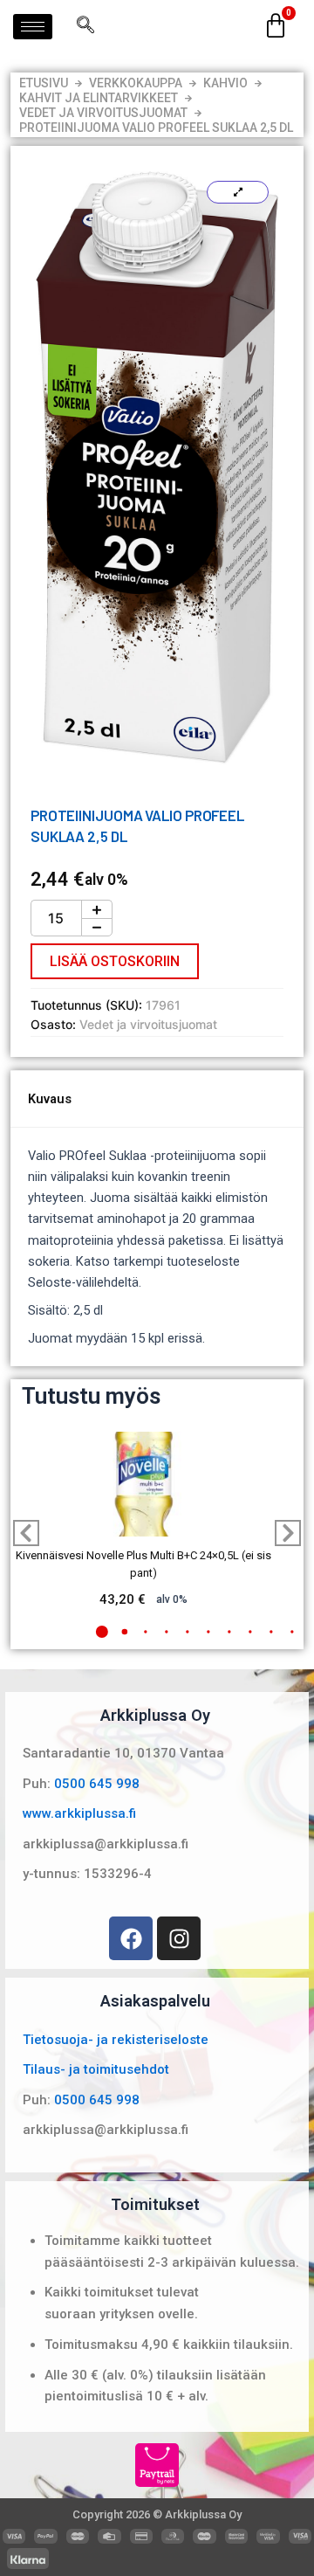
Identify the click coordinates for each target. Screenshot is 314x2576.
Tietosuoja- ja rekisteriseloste (116, 2040)
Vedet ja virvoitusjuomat (103, 113)
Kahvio (225, 83)
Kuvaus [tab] (50, 1099)
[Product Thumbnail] (238, 192)
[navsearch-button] (85, 26)
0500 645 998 (97, 1784)
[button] (102, 1632)
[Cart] (276, 26)
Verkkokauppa (136, 83)
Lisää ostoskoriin (115, 961)
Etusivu (44, 83)
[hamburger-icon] (33, 27)
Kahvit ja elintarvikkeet (99, 98)
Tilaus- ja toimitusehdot (96, 2069)
